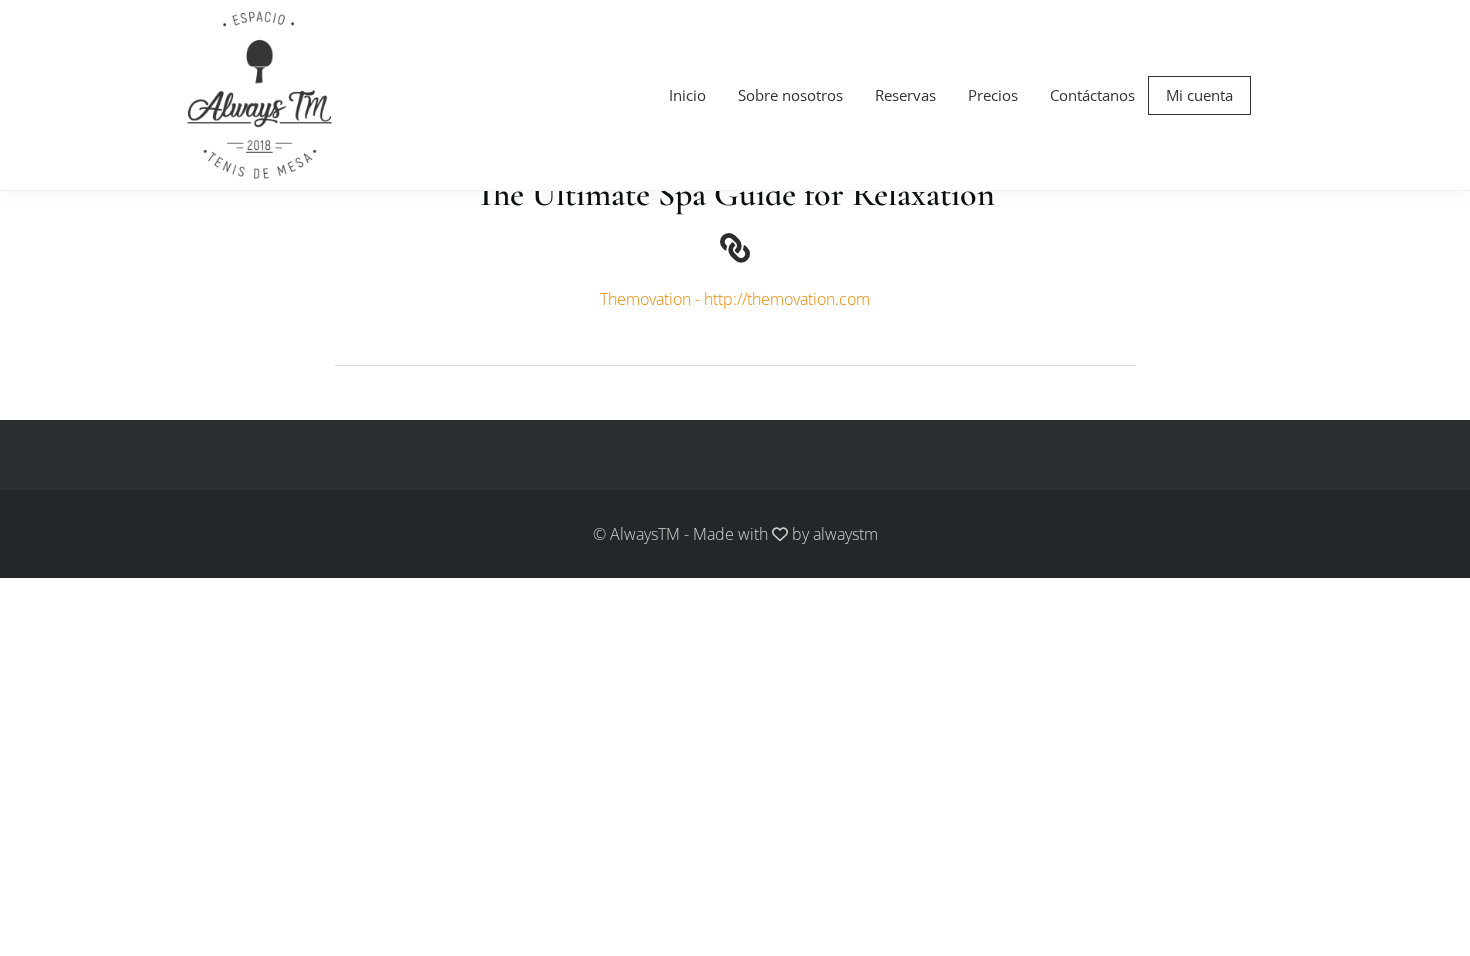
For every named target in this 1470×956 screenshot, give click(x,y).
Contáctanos (1092, 95)
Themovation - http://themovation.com (735, 299)
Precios (993, 95)
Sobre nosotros (790, 95)
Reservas (905, 95)
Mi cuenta (1199, 95)
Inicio (687, 95)
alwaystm (845, 534)
